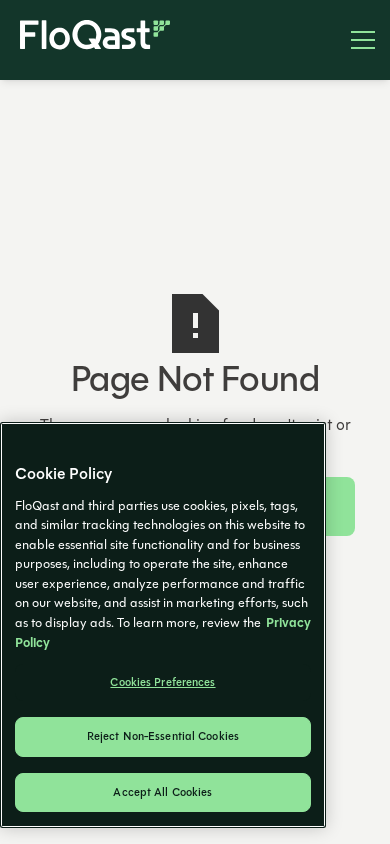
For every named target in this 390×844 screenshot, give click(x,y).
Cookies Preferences (162, 682)
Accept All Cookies (162, 792)
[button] (355, 40)
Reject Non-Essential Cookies (163, 736)
